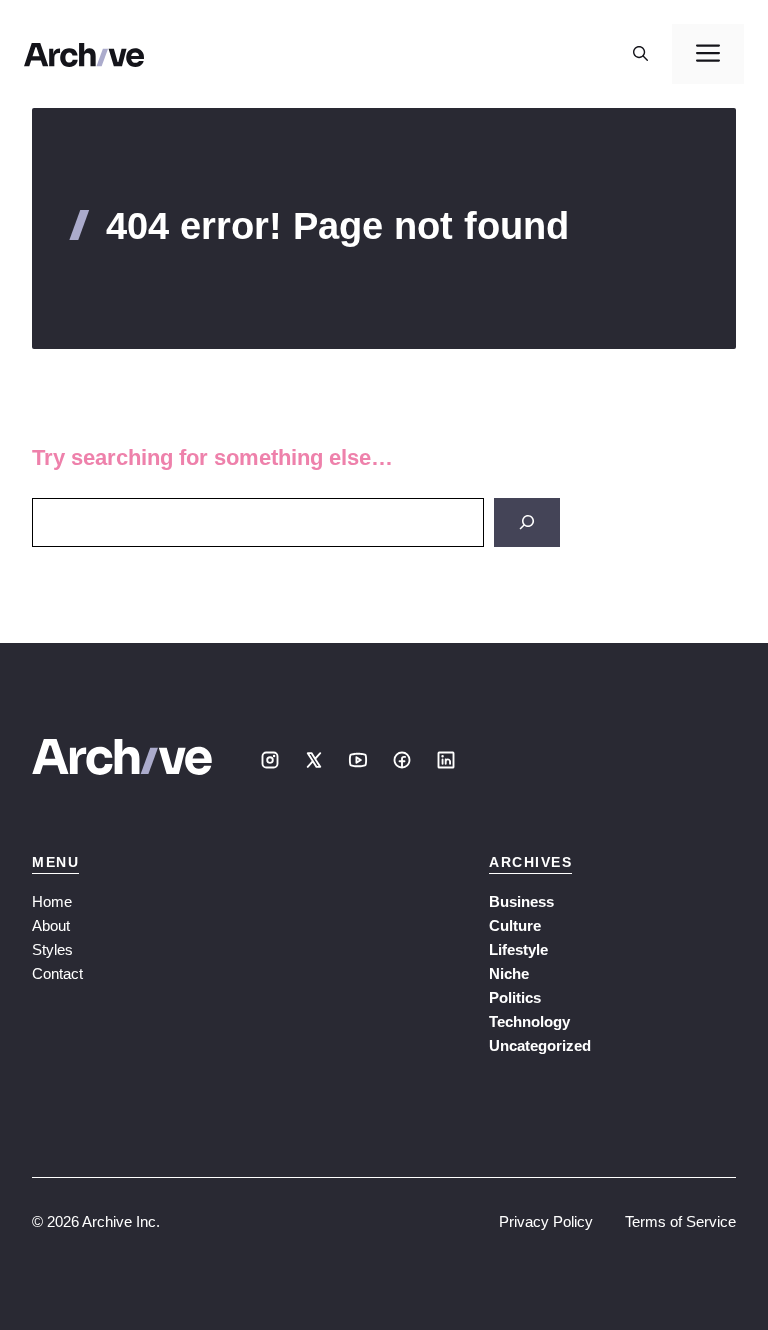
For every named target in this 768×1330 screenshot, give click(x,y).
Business (521, 901)
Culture (515, 925)
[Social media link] (270, 760)
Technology (529, 1021)
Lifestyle (518, 949)
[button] (640, 54)
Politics (515, 997)
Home (52, 901)
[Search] (527, 522)
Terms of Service (680, 1221)
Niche (509, 973)
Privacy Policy (546, 1221)
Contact (57, 973)
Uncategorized (540, 1045)
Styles (52, 949)
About (51, 925)
